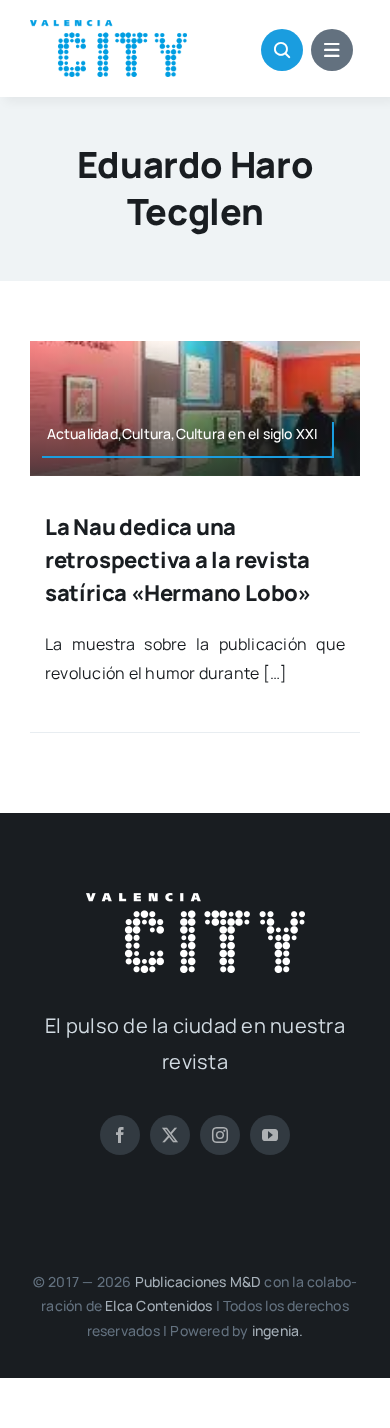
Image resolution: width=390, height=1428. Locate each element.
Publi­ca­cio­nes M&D (198, 1281)
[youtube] (270, 1135)
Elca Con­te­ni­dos (158, 1305)
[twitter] (170, 1135)
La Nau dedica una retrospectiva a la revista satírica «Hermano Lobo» (178, 560)
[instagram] (220, 1135)
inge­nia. (278, 1330)
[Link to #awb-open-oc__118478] (282, 50)
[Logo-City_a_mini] (108, 28)
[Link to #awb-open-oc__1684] (332, 50)
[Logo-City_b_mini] (195, 901)
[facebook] (120, 1135)
